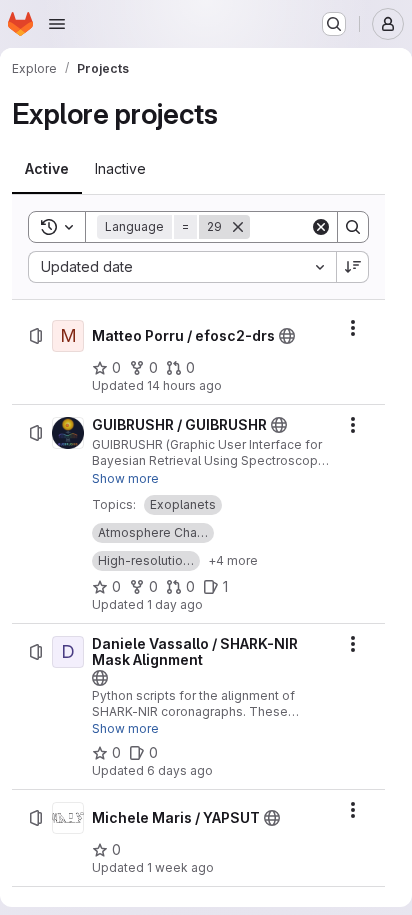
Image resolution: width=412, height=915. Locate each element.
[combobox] (182, 267)
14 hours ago (184, 385)
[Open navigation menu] (57, 24)
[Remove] (238, 227)
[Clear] (321, 227)
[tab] (47, 169)
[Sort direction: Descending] (353, 267)
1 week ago (180, 867)
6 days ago (180, 770)
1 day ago (175, 604)
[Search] (353, 227)
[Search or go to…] (334, 24)
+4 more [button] (233, 560)
